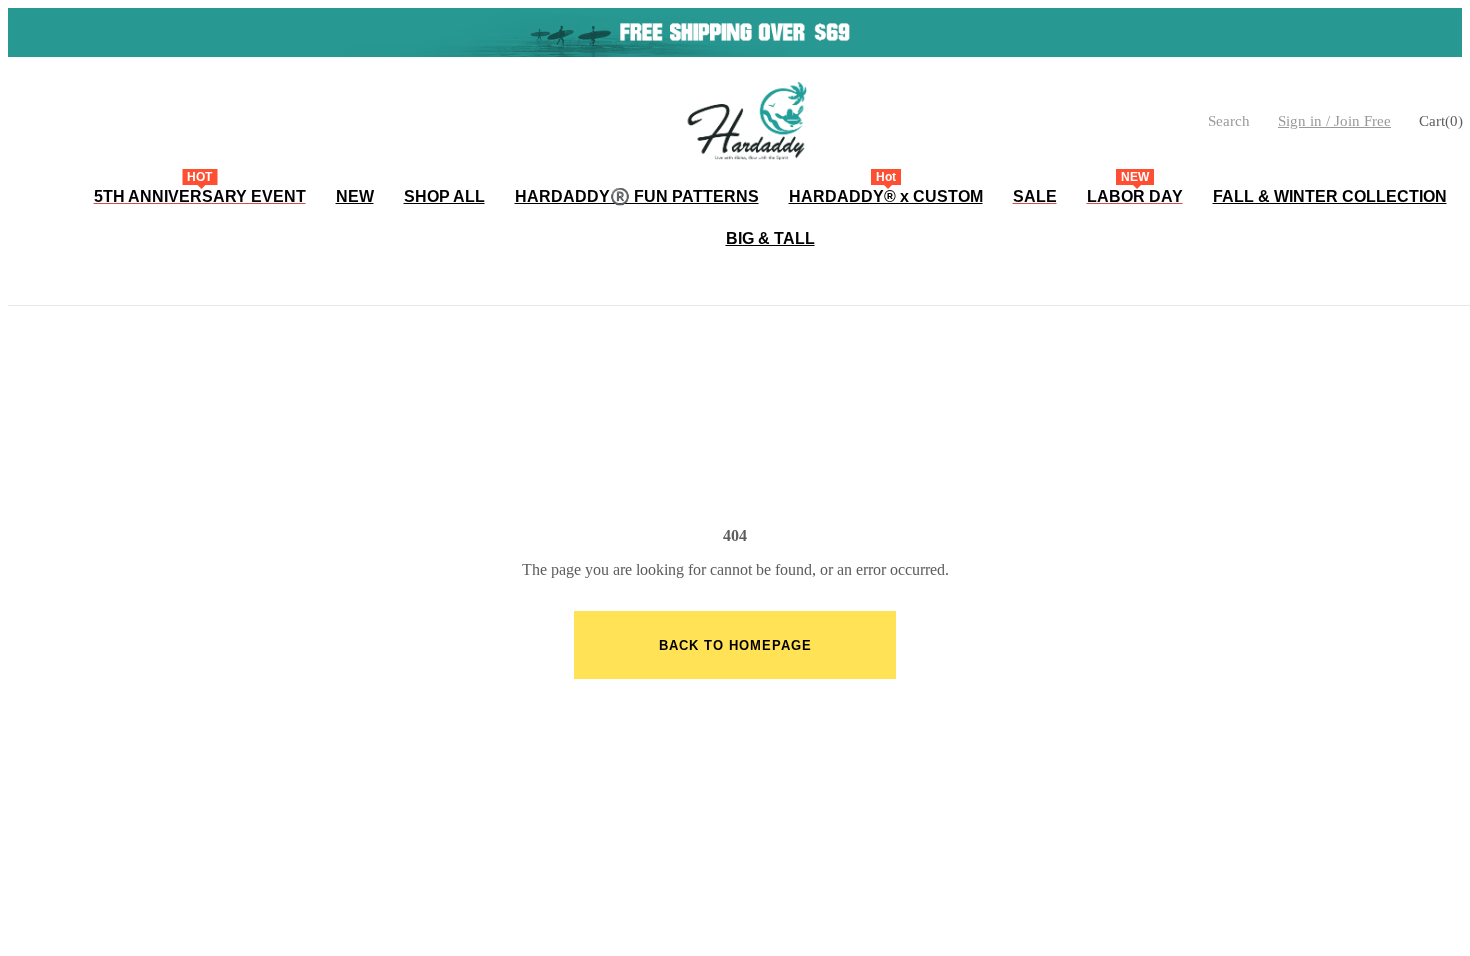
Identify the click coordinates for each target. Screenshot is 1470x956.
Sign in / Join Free (1334, 121)
